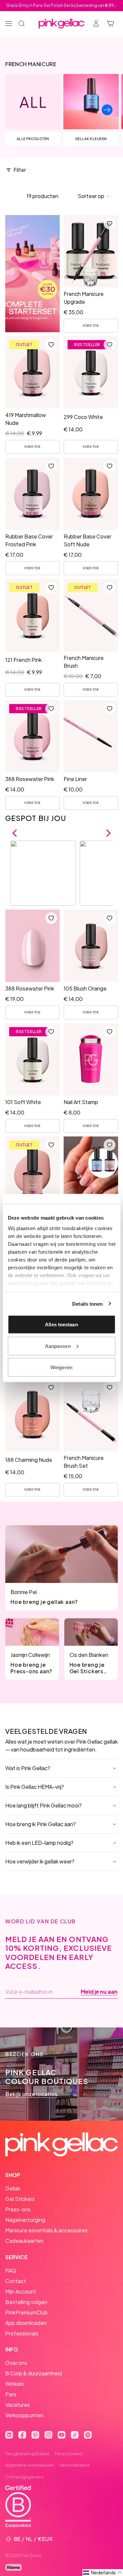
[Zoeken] (22, 24)
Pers (11, 2394)
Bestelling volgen (26, 2302)
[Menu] (9, 24)
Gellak (13, 2188)
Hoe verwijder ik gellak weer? (40, 1861)
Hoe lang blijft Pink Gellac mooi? (43, 1805)
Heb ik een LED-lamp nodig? (39, 1843)
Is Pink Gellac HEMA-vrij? (35, 1787)
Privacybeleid (69, 2454)
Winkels (15, 2384)
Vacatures (18, 2405)
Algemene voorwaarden (30, 2465)
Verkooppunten (24, 2415)
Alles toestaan (61, 1324)
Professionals (22, 2333)
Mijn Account (21, 2291)
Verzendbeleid (74, 2465)
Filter (20, 170)
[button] (94, 196)
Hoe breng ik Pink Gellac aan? (41, 1824)
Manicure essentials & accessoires (46, 2230)
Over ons (16, 2363)
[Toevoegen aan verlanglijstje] (109, 224)
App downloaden (26, 2323)
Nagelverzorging (25, 2220)
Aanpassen (58, 1346)
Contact (16, 2281)
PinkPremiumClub (26, 2312)
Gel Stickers (20, 2199)
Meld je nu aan (99, 1992)
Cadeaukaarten (24, 2241)
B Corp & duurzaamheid (34, 2373)
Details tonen (87, 1304)
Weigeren (61, 1367)
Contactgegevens (24, 2477)
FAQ (11, 2270)
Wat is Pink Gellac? (28, 1768)
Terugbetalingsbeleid (27, 2454)
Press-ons (18, 2209)
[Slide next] (107, 110)
